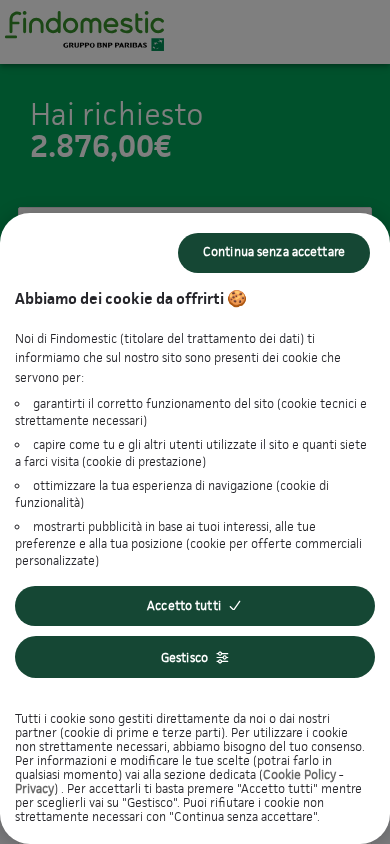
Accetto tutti (184, 605)
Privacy (34, 788)
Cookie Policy (299, 774)
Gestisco (184, 657)
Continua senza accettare (274, 251)
